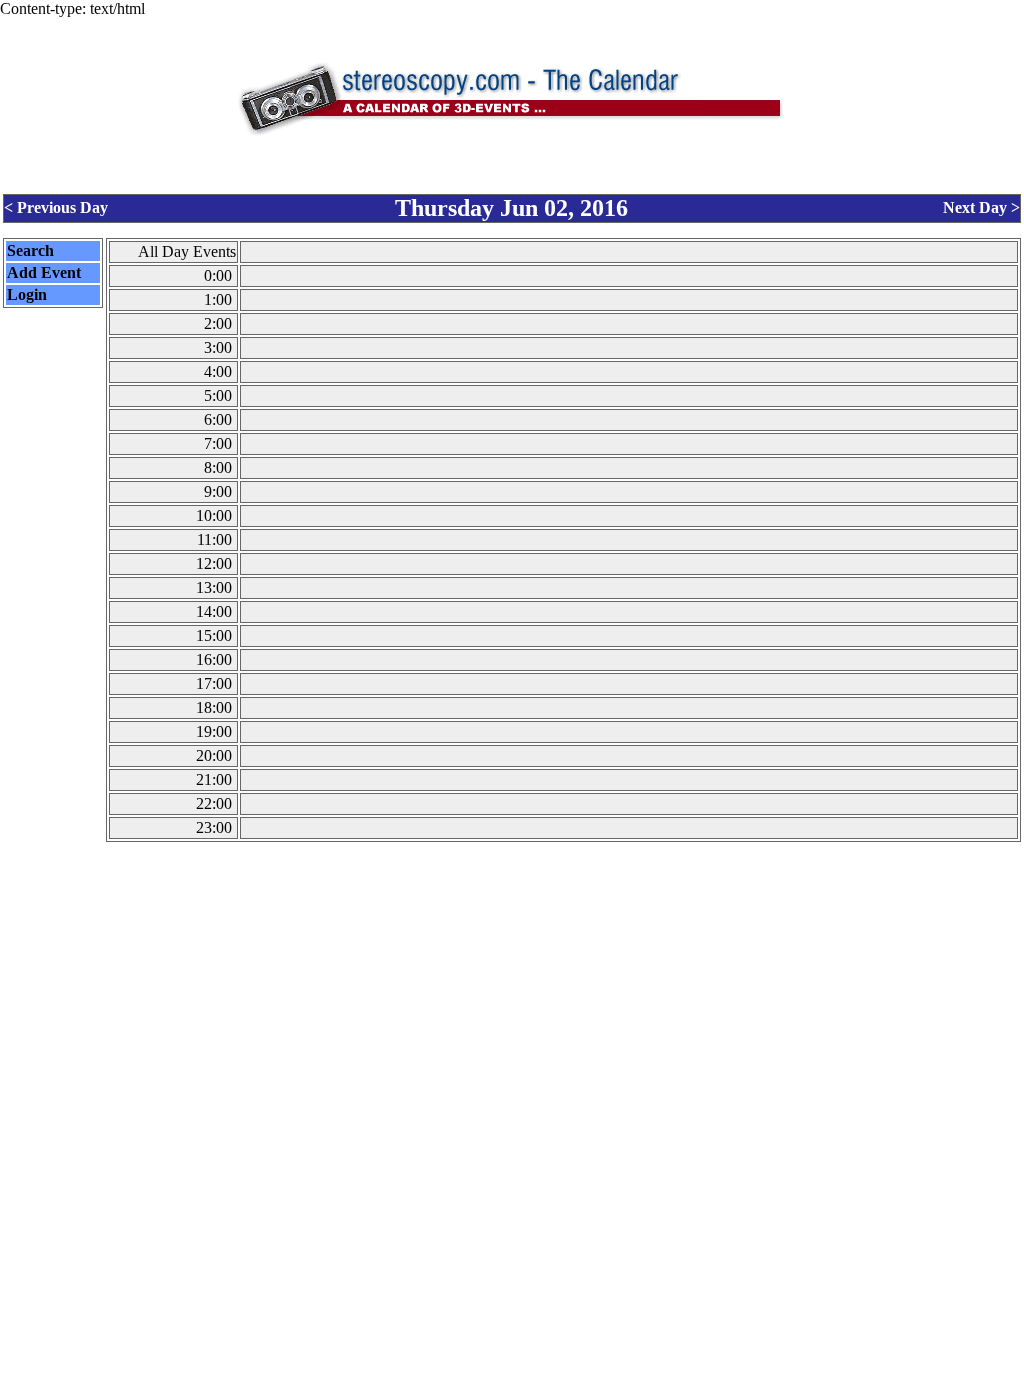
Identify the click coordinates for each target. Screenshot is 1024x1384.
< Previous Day (56, 207)
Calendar (456, 1370)
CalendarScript (556, 1370)
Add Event (44, 272)
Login (27, 294)
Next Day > (981, 207)
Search (30, 250)
